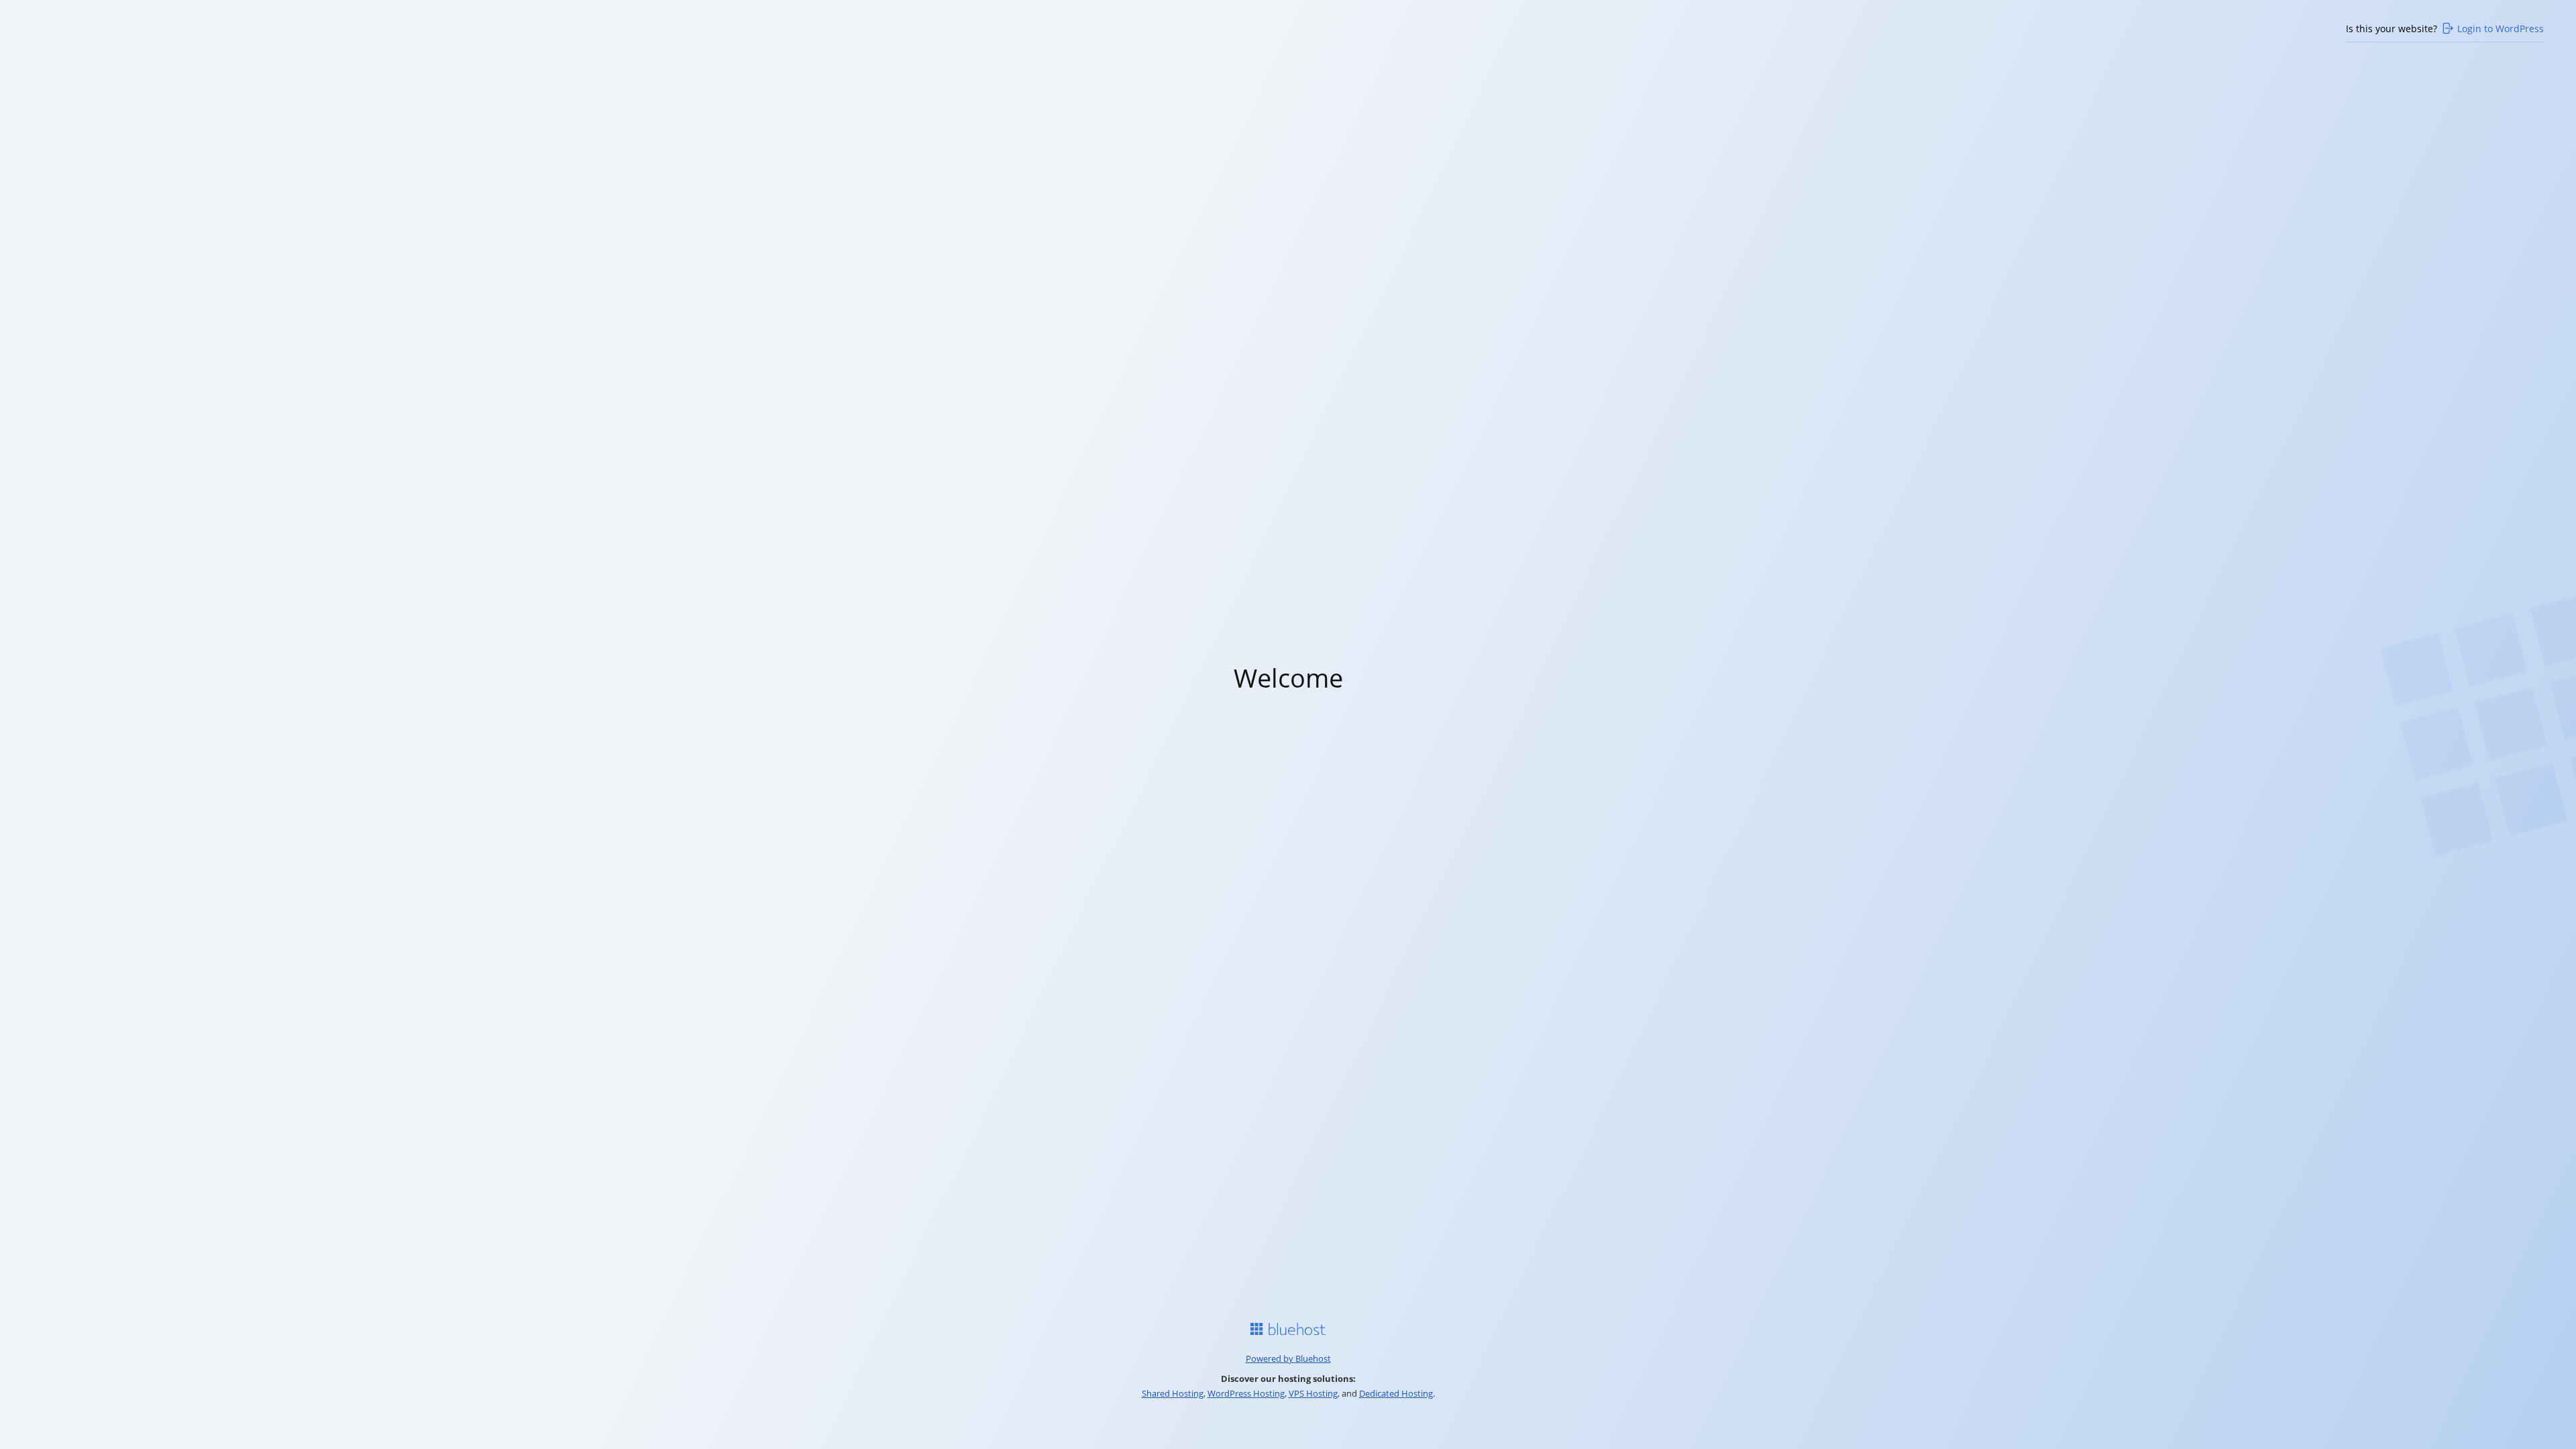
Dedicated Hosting (1396, 1393)
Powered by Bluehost (1288, 1358)
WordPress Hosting (1246, 1393)
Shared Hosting (1173, 1393)
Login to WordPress (2501, 29)
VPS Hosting (1313, 1393)
